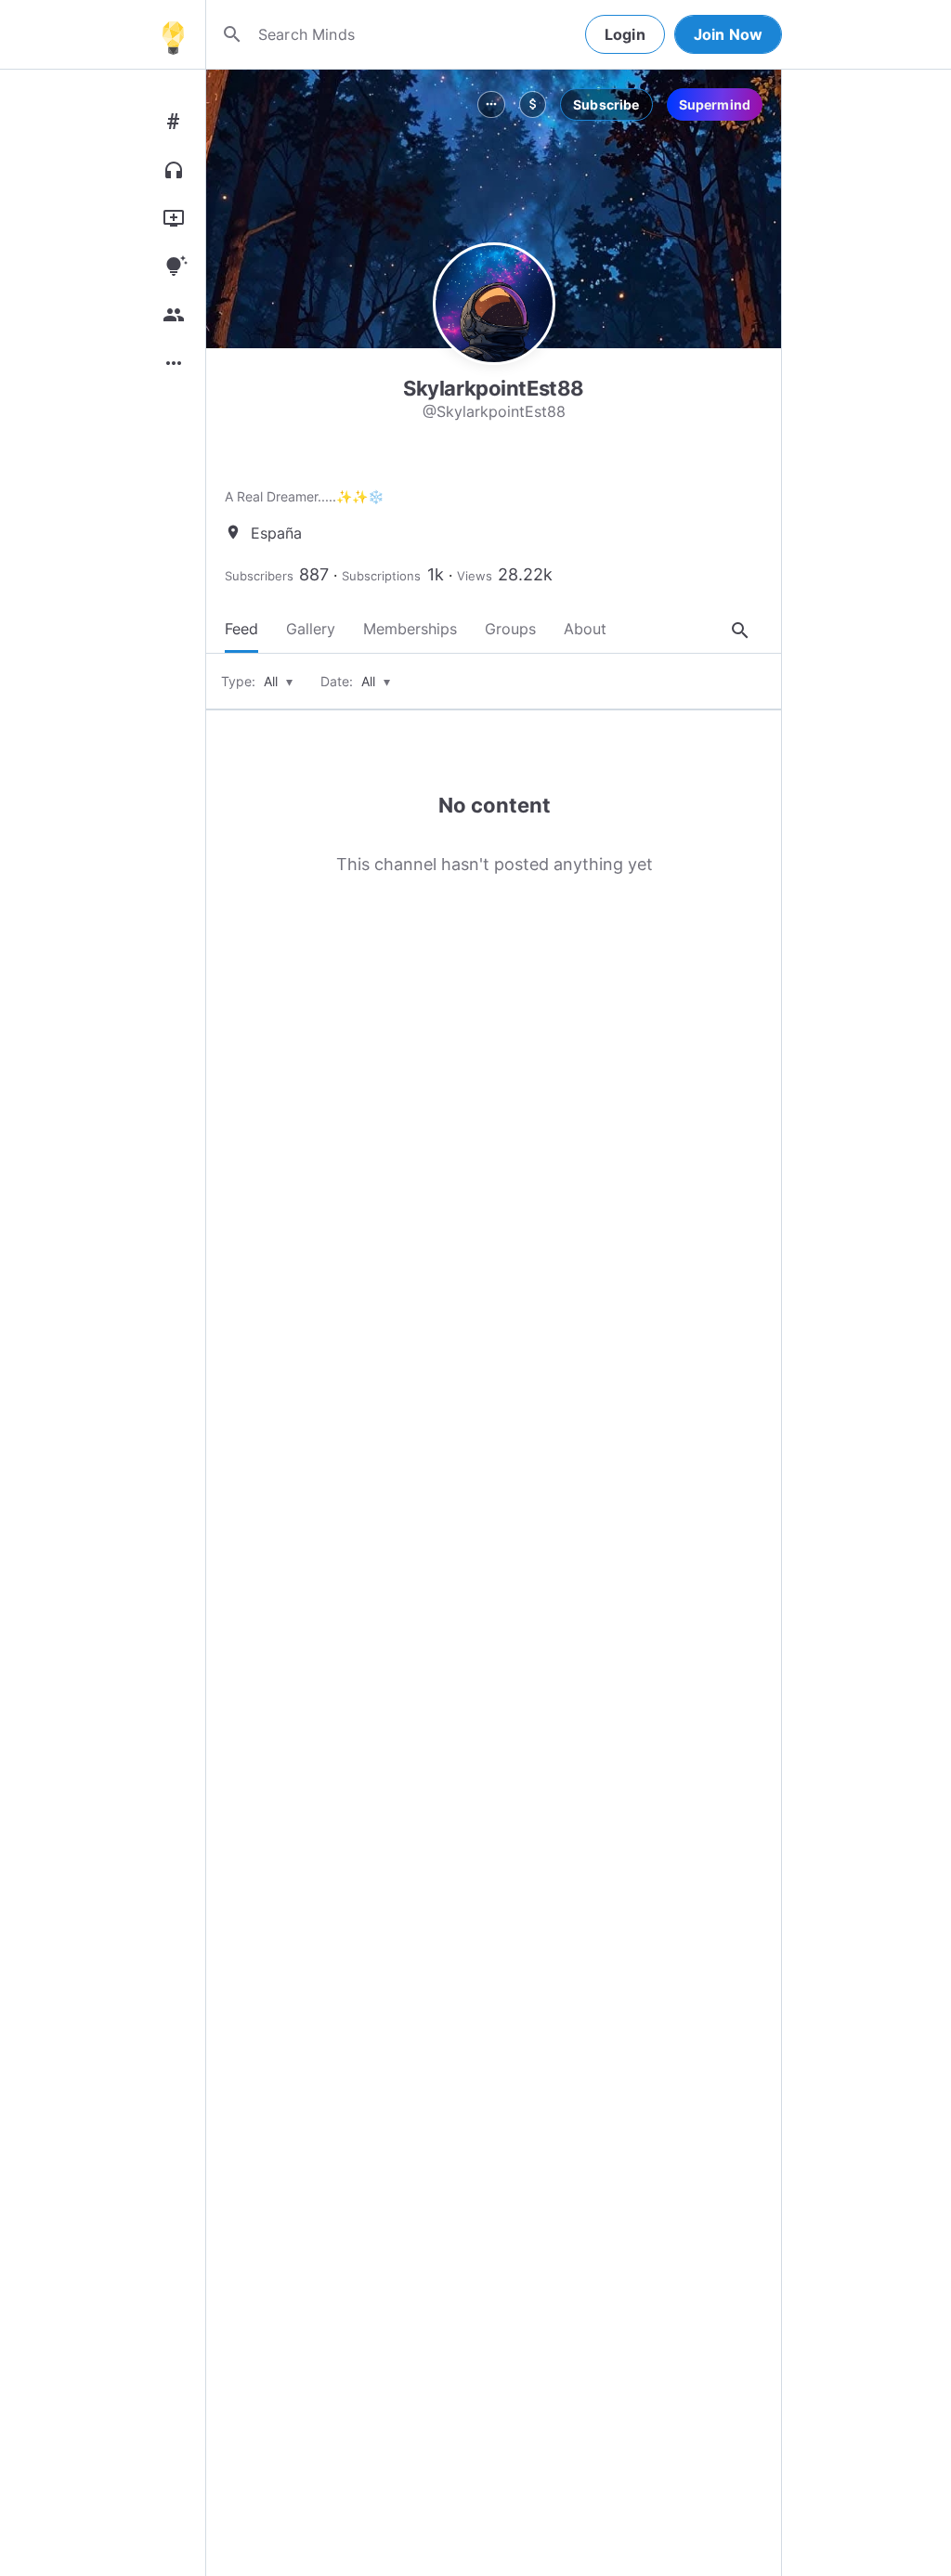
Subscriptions (381, 576)
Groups (510, 629)
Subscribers (259, 576)
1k (436, 574)
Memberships (410, 629)
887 (314, 574)
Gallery (311, 629)
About (585, 629)
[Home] (173, 34)
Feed (241, 629)
